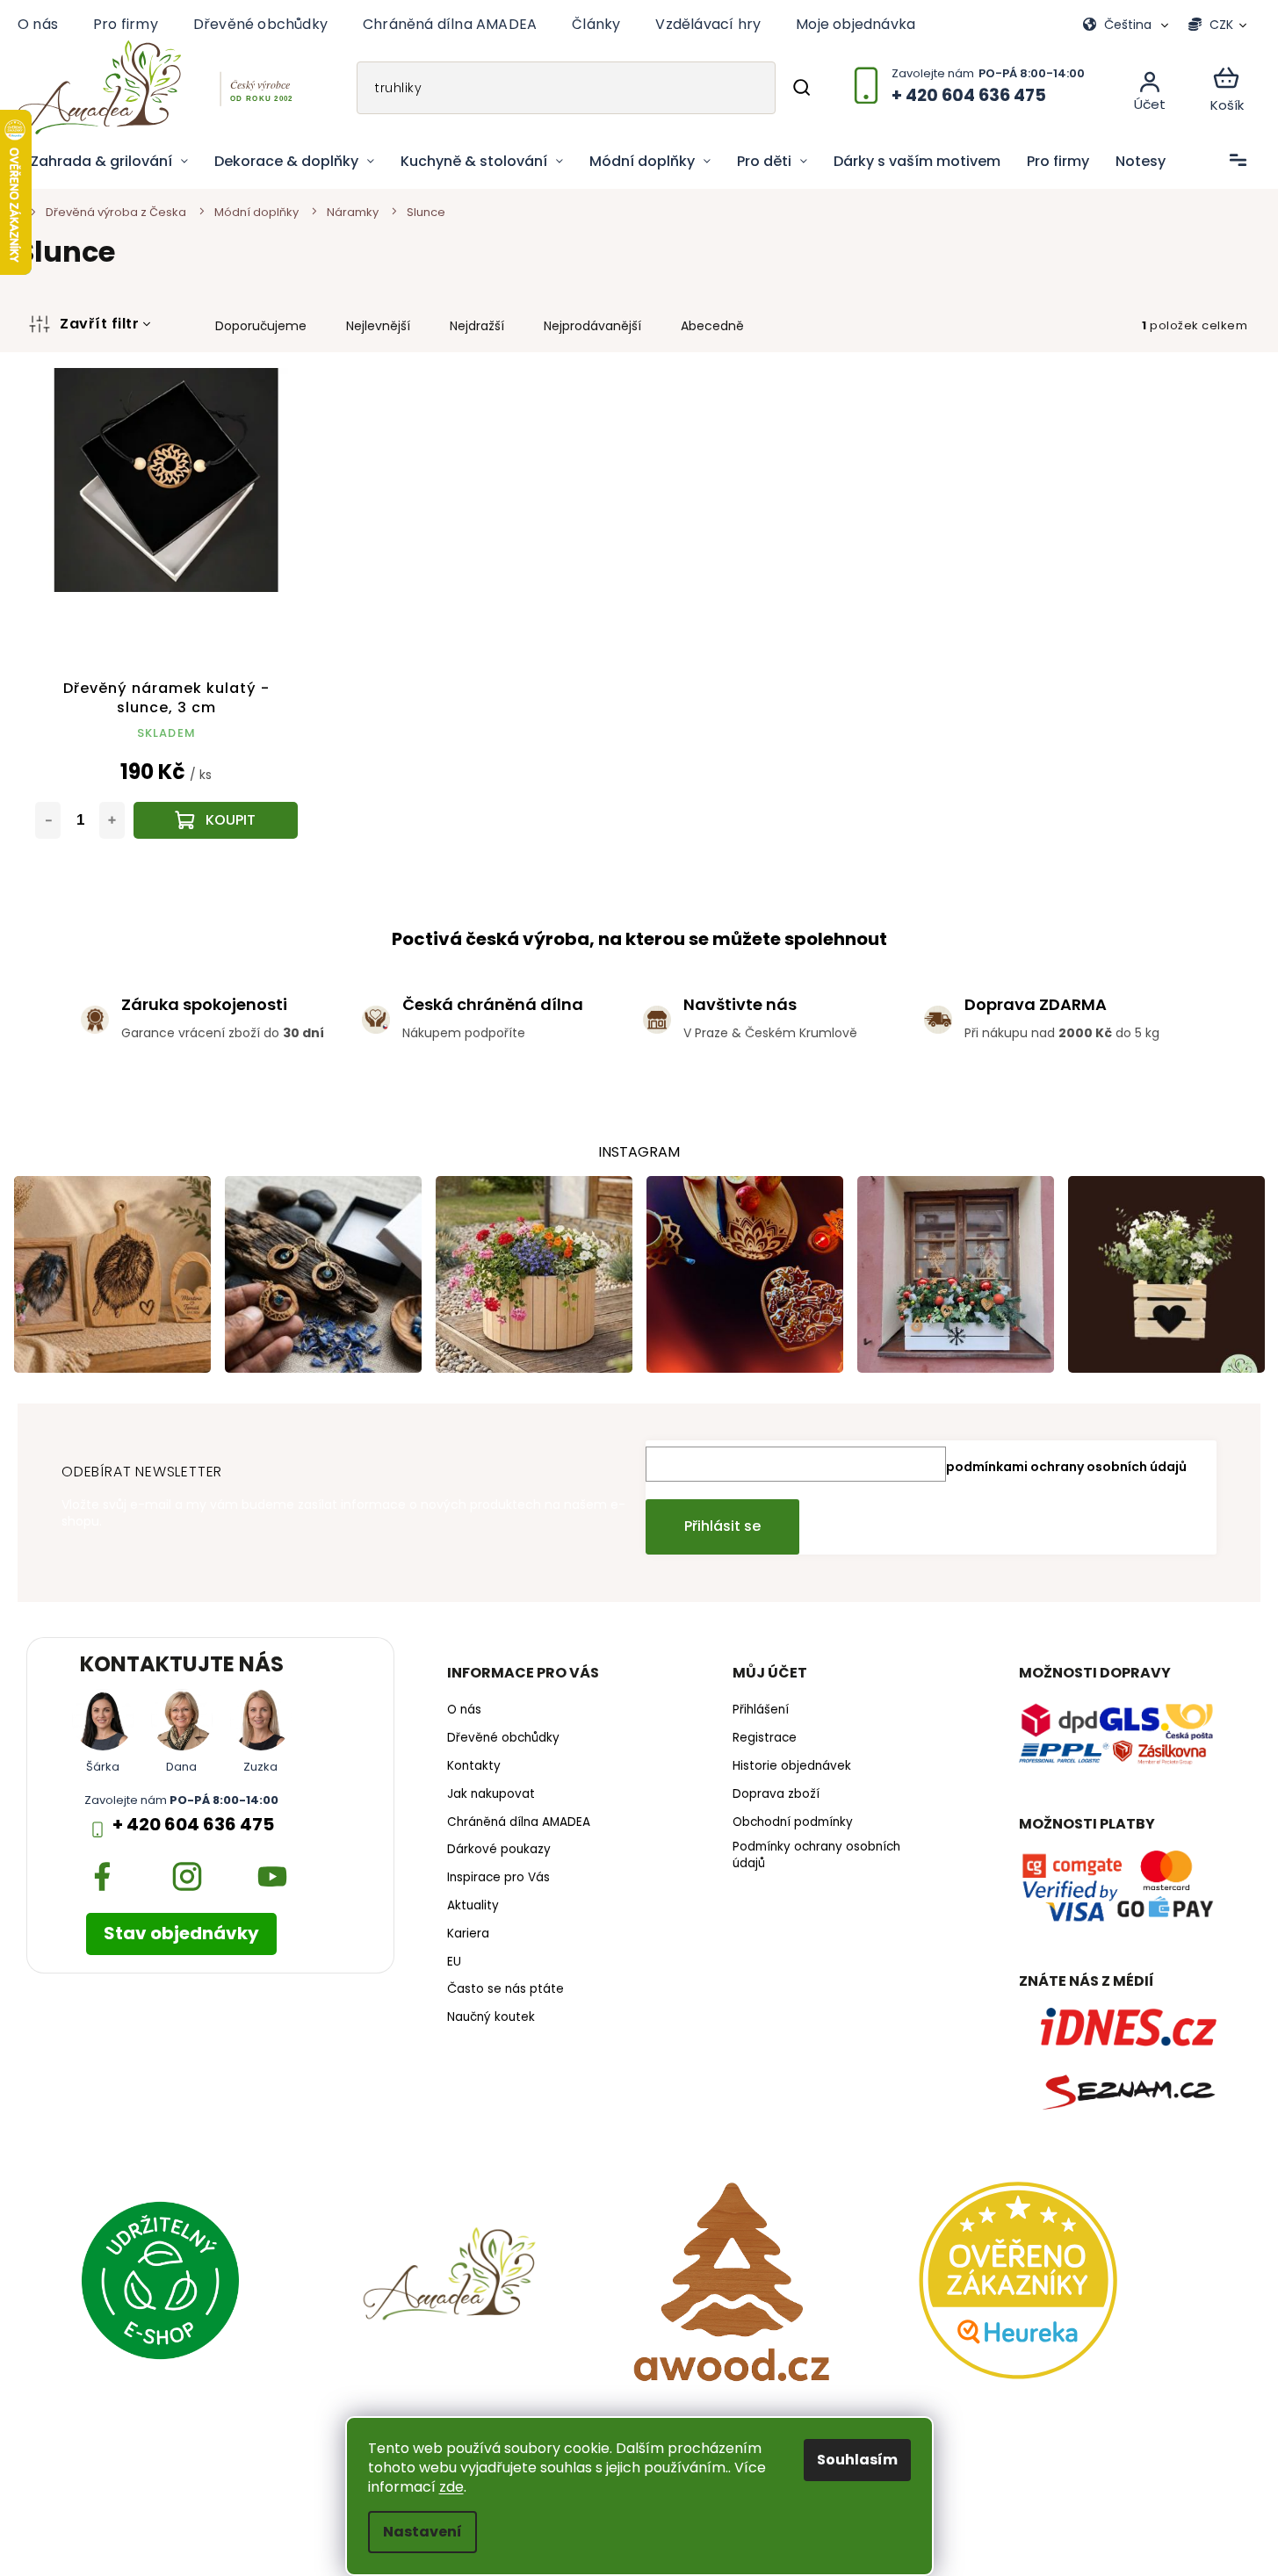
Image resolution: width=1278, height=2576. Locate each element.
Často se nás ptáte (505, 1989)
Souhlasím (857, 2460)
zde (451, 2487)
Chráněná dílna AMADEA (450, 24)
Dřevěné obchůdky (260, 24)
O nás (38, 24)
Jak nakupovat (491, 1794)
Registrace (765, 1738)
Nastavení (422, 2532)
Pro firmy (126, 24)
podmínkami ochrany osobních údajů (1066, 1467)
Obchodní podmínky (793, 1822)
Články (596, 24)
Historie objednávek (792, 1766)
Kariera (468, 1934)
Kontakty (474, 1766)
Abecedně (712, 326)
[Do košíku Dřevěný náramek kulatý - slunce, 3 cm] (216, 820)
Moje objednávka (856, 24)
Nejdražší (477, 326)
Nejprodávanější (592, 326)
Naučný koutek (491, 2017)
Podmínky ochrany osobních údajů (816, 1855)
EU (454, 1962)
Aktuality (473, 1906)
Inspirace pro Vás (498, 1878)
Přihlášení (761, 1710)
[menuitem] (109, 162)
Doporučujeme (261, 326)
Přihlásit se (722, 1526)
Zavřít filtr (99, 324)
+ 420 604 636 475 (193, 1825)
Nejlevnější (378, 326)
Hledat (801, 88)
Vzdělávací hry (708, 24)
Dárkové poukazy (499, 1850)
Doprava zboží (776, 1794)
